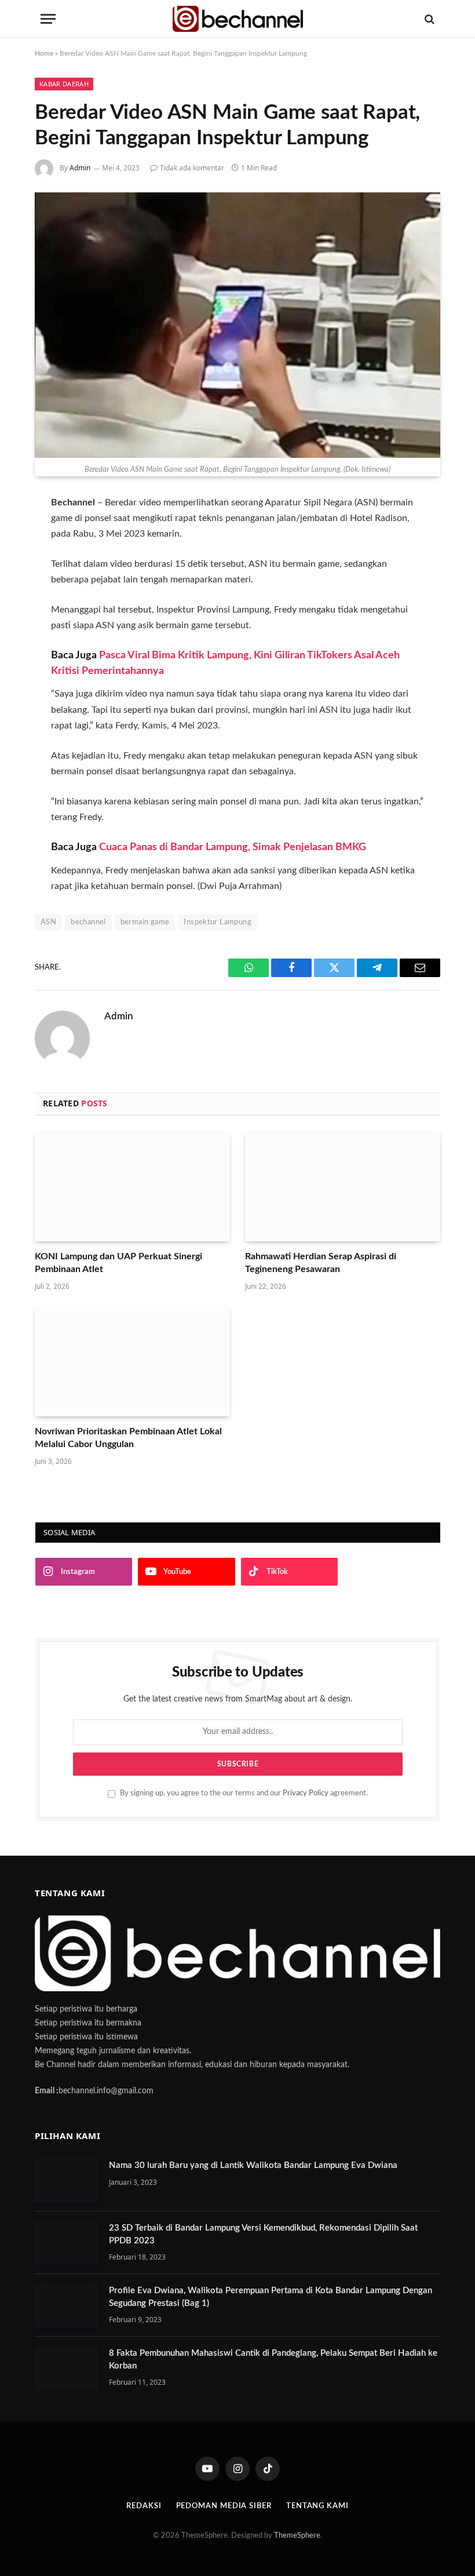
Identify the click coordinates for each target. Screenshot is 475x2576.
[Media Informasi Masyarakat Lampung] (238, 19)
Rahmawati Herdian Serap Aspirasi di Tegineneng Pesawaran (321, 1263)
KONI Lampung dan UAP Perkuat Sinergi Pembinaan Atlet (118, 1263)
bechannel (88, 922)
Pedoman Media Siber (224, 2506)
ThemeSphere (297, 2536)
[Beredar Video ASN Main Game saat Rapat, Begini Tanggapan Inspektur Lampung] (237, 325)
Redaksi (144, 2506)
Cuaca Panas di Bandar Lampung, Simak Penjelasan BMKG (233, 847)
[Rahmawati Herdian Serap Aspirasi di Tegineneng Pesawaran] (343, 1187)
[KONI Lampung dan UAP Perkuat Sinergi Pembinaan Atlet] (132, 1187)
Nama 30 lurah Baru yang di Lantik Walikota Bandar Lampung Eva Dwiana (253, 2165)
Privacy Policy (306, 1793)
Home (44, 53)
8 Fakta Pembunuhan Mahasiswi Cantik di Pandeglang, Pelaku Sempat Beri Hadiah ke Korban (273, 2359)
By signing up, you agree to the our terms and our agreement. (243, 1793)
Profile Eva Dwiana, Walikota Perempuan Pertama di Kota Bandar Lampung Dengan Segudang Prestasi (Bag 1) (271, 2297)
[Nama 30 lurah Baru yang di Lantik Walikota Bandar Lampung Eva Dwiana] (67, 2180)
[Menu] (48, 19)
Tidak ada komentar (192, 168)
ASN (48, 922)
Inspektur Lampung (218, 922)
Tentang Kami (317, 2506)
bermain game (145, 922)
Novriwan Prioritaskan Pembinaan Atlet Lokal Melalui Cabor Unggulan (128, 1438)
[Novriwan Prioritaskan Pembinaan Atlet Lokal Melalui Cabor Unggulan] (132, 1362)
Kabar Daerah (64, 84)
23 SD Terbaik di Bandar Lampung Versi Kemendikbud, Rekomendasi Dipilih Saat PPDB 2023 (263, 2234)
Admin (80, 168)
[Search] (428, 19)
